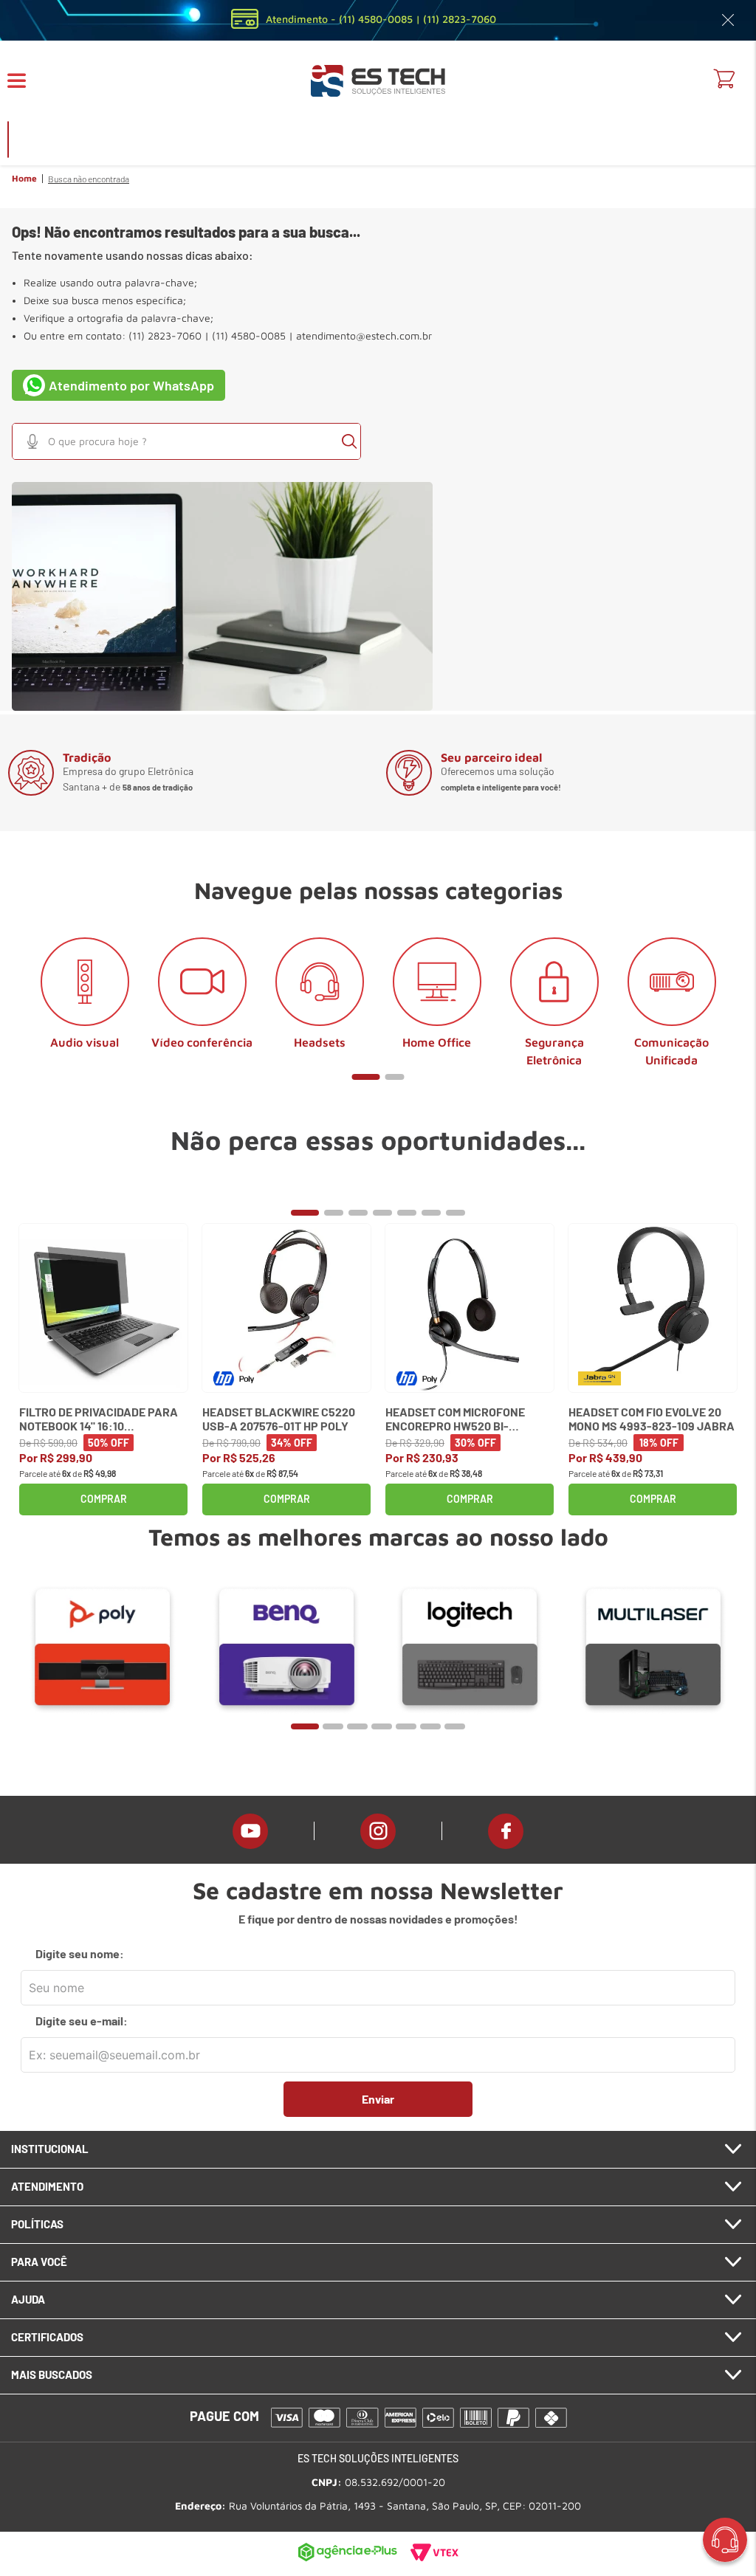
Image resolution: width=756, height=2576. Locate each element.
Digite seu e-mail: (82, 2021)
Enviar (378, 2099)
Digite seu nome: (80, 1954)
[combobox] (186, 441)
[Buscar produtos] (349, 441)
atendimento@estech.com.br (364, 336)
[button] (26, 81)
